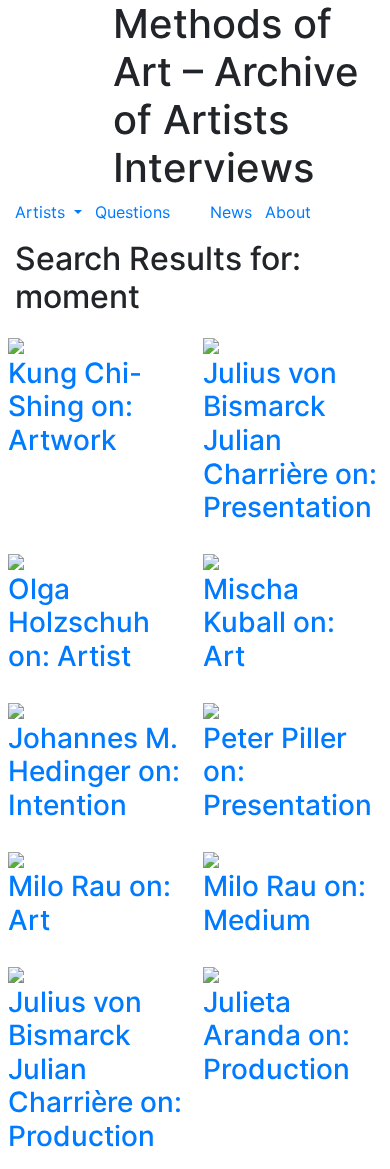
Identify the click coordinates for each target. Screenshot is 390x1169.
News (231, 212)
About (288, 212)
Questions (132, 212)
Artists (42, 212)
